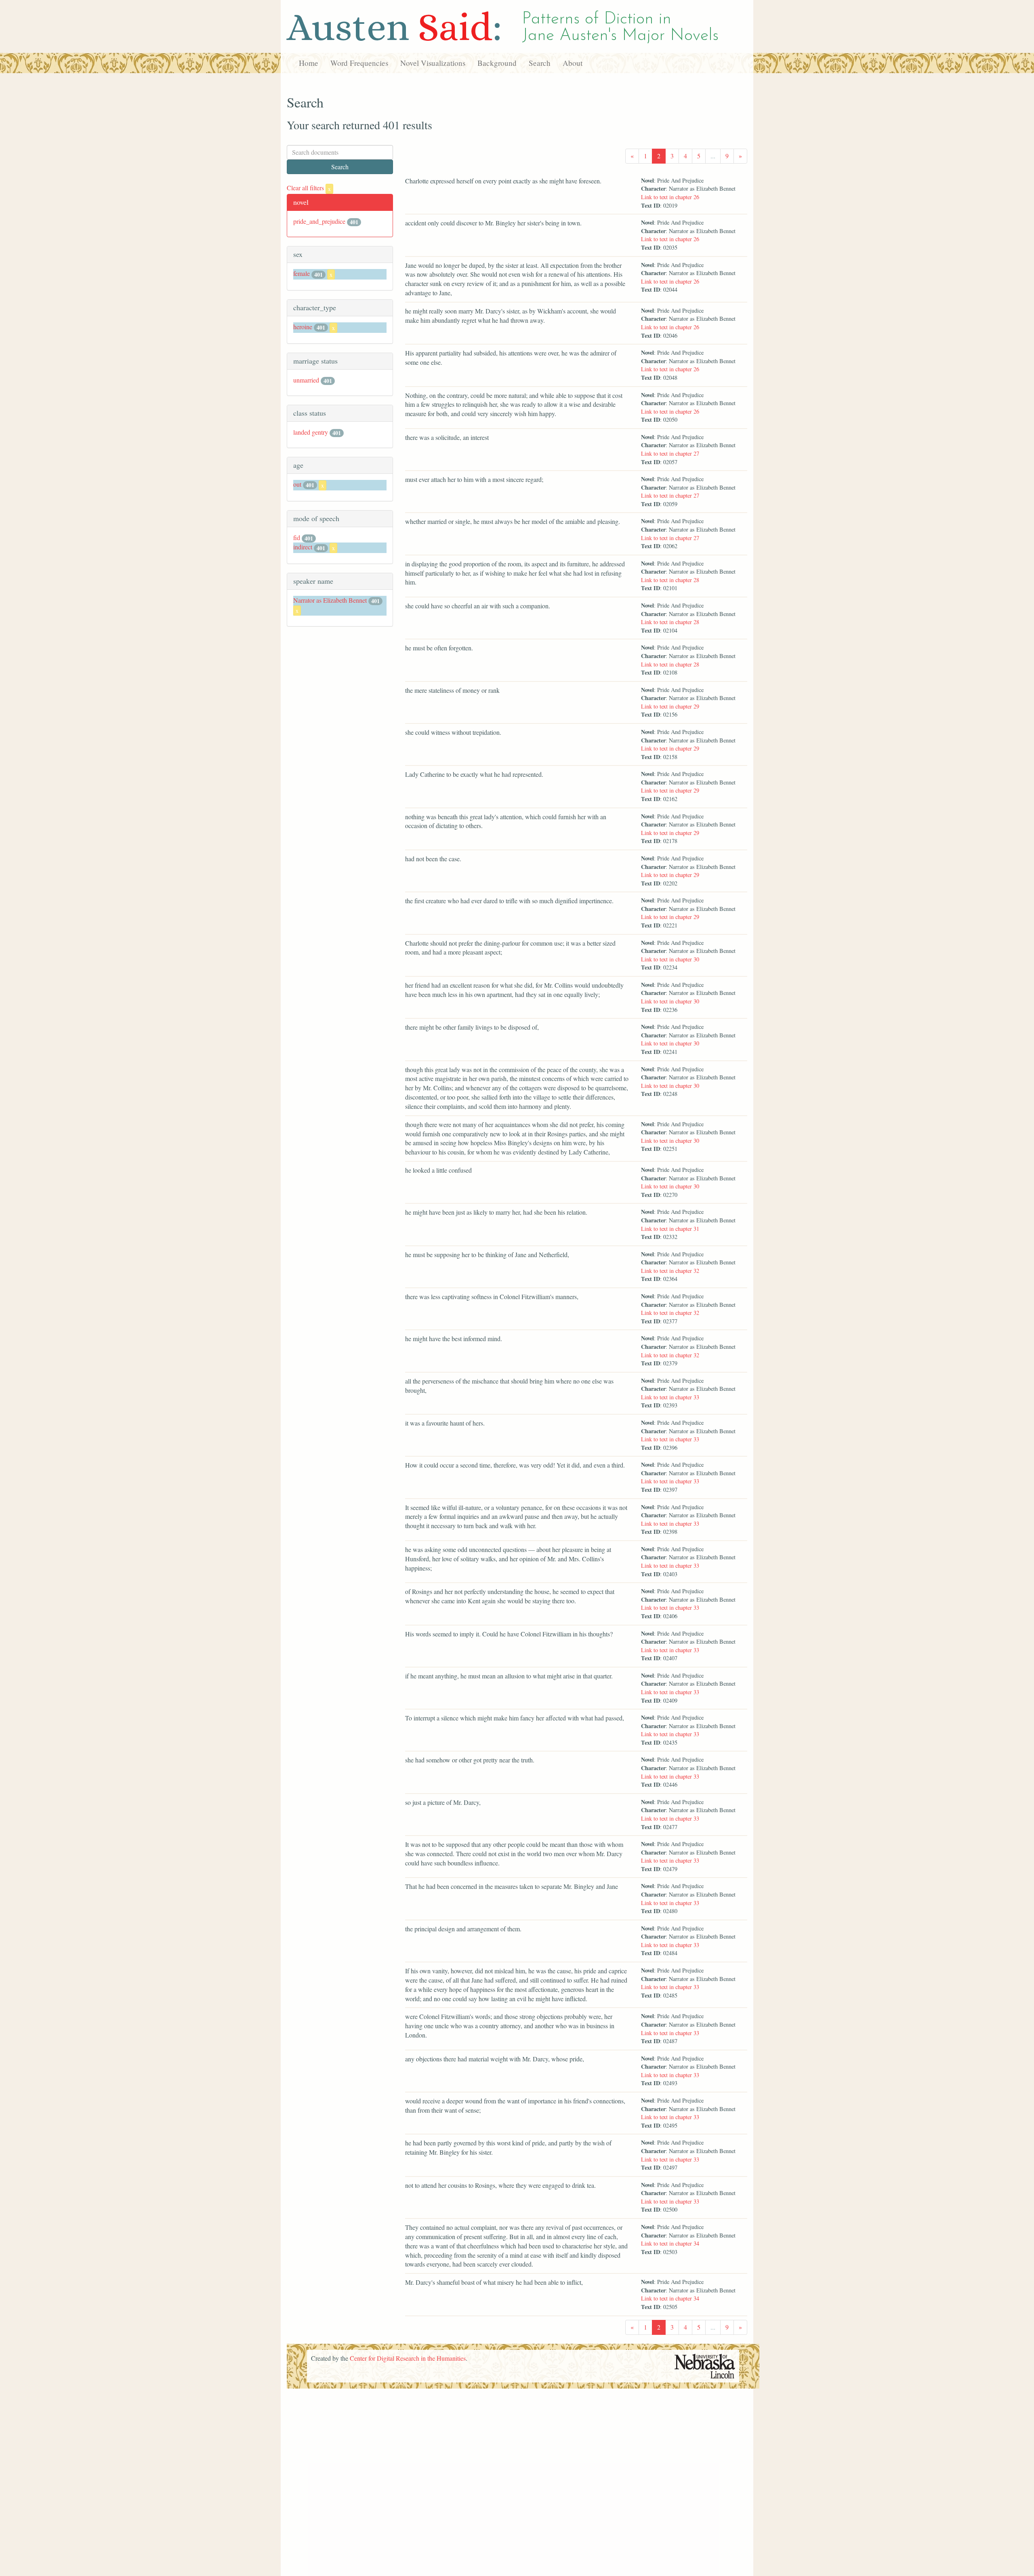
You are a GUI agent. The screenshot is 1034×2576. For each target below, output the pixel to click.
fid (297, 537)
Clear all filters (309, 188)
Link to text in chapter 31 (670, 1229)
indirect (303, 547)
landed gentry (311, 432)
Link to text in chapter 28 (670, 580)
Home (309, 63)
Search (540, 63)
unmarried (306, 380)
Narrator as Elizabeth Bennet (330, 600)
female (302, 273)
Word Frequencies (359, 63)
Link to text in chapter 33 (670, 1397)
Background (497, 63)
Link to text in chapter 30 (670, 959)
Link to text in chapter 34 (670, 2243)
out (297, 484)
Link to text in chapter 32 (670, 1271)
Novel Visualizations (433, 63)
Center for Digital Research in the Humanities (408, 2358)
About (573, 63)
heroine (303, 327)
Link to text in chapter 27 (670, 453)
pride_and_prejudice (319, 221)
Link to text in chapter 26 (670, 197)
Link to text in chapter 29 (670, 706)
